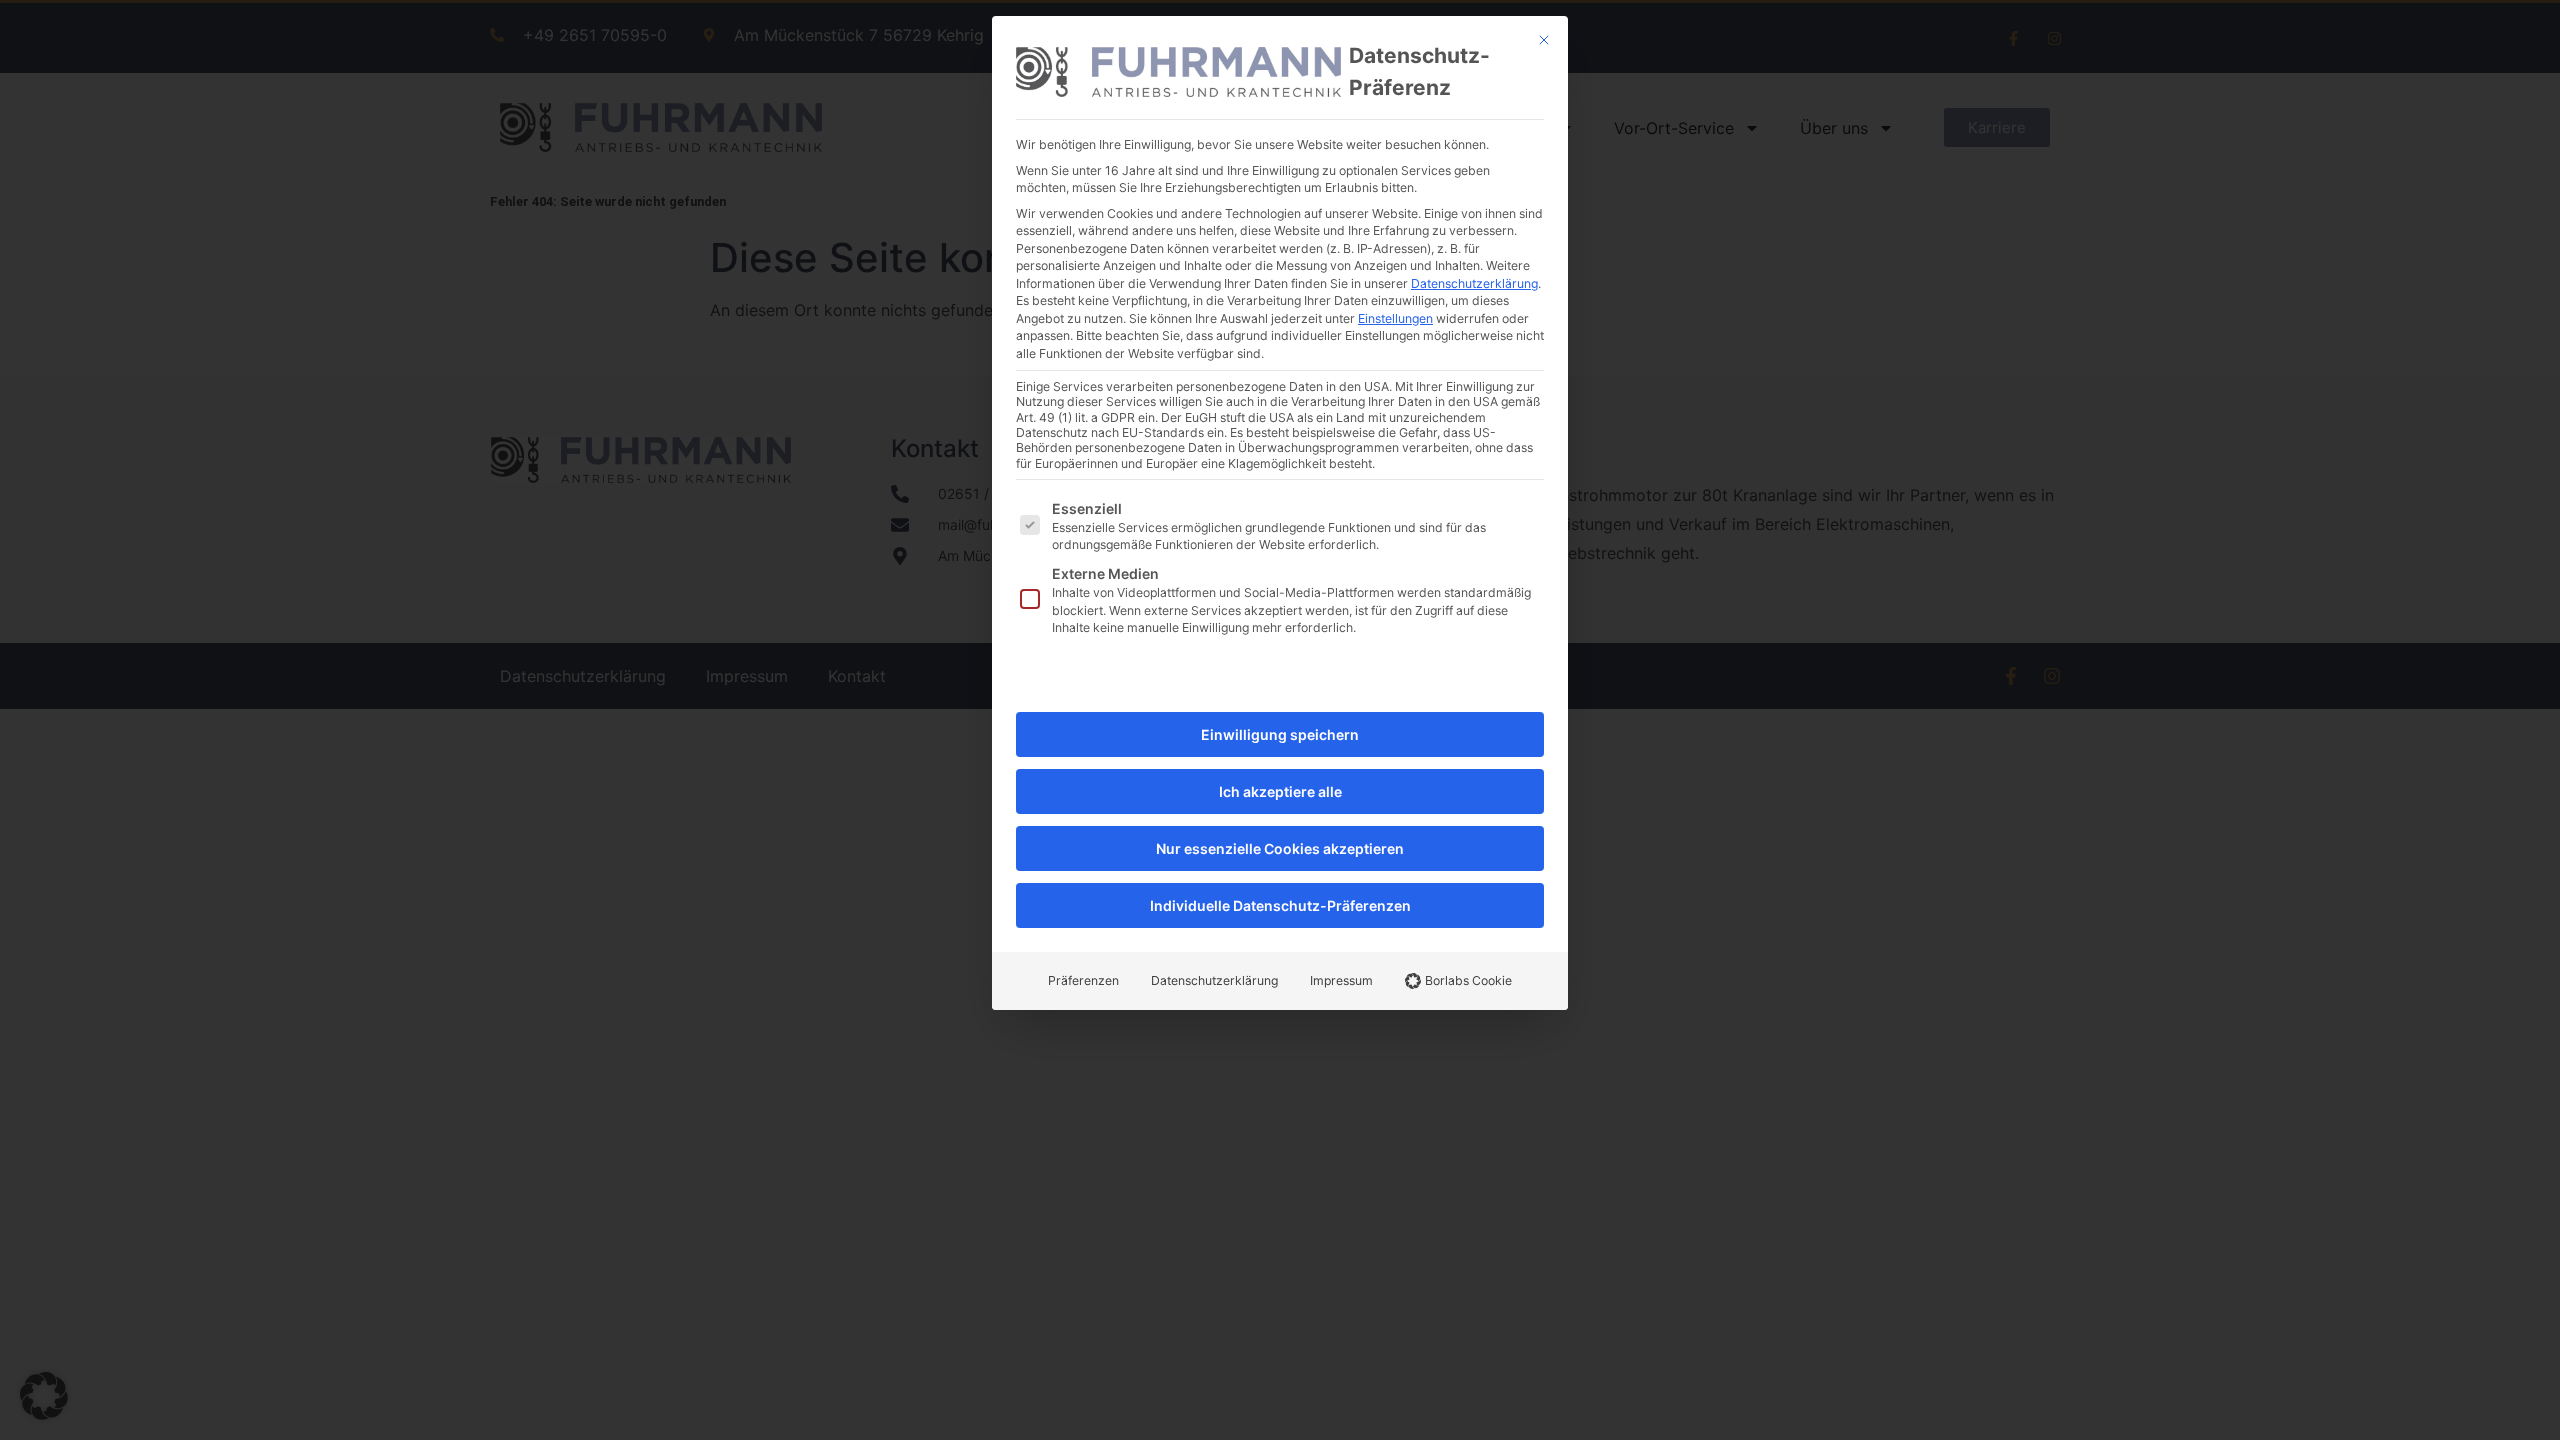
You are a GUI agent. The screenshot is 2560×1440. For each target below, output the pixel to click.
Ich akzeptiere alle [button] (1280, 791)
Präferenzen (1083, 980)
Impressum (1341, 980)
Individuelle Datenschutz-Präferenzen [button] (1280, 905)
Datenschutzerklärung (1474, 283)
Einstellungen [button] (1395, 318)
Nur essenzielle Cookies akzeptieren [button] (1280, 848)
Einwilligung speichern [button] (1280, 734)
